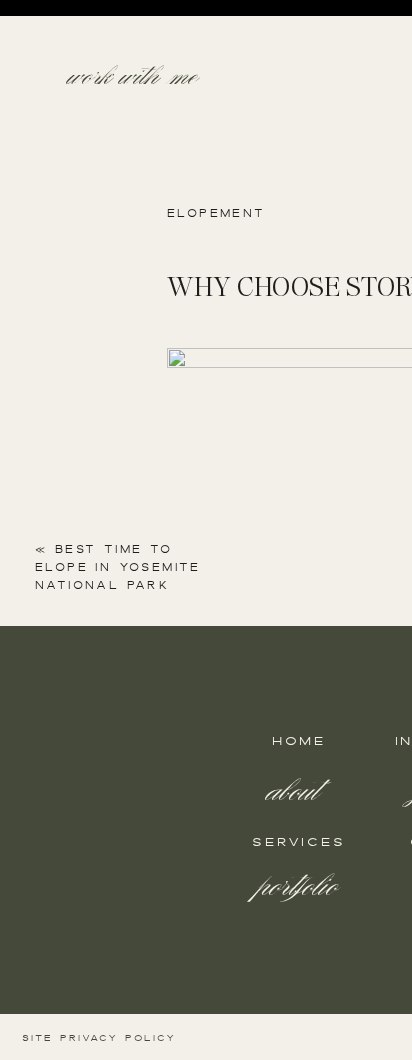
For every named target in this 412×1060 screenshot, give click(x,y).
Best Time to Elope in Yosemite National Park (118, 567)
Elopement (216, 213)
